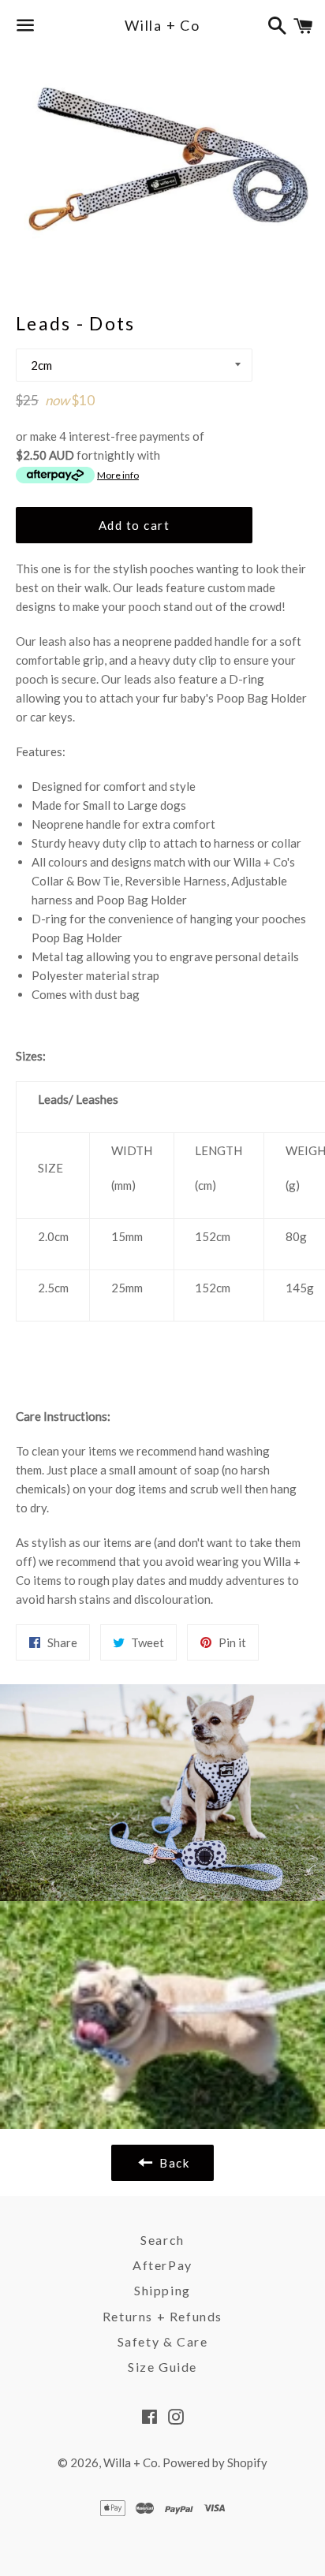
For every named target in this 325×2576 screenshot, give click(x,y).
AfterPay (162, 2265)
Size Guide (162, 2367)
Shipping (162, 2290)
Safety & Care (163, 2341)
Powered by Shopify (215, 2462)
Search (162, 2240)
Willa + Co (162, 25)
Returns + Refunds (162, 2316)
